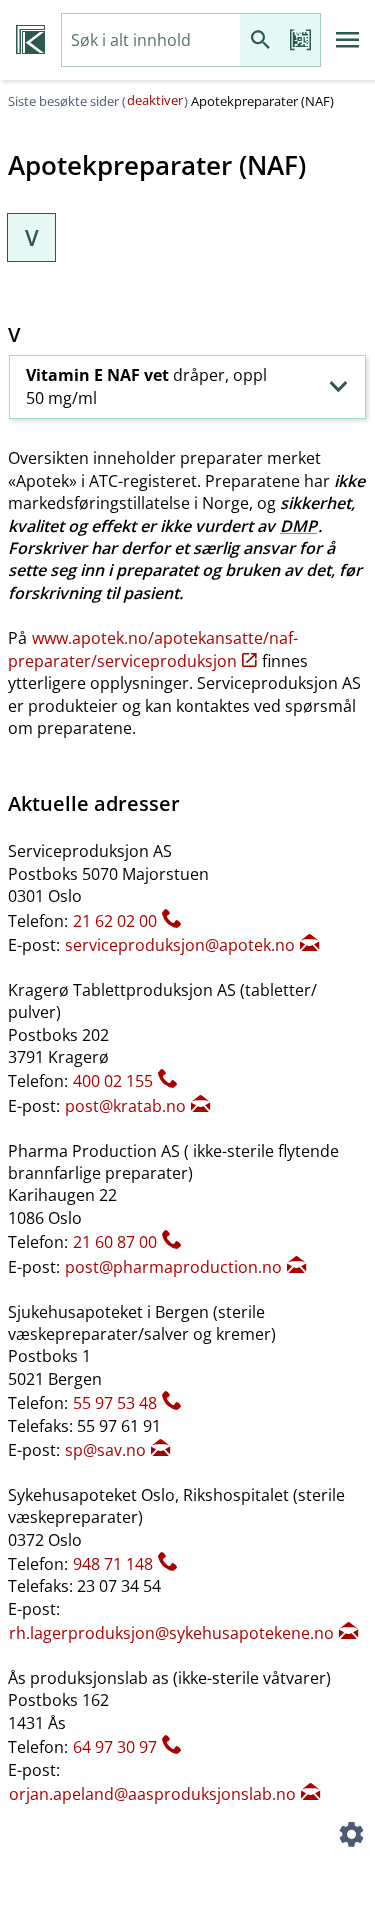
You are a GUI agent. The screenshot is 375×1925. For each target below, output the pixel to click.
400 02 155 (113, 1081)
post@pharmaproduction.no (173, 1267)
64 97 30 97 (115, 1747)
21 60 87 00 (115, 1242)
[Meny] (348, 40)
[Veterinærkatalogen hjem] (30, 40)
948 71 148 (113, 1564)
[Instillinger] (351, 1837)
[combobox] (151, 40)
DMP (298, 526)
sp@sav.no (105, 1450)
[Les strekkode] (300, 40)
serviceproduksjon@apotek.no (180, 945)
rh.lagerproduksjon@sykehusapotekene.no (171, 1633)
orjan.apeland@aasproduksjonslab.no (152, 1794)
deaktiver (155, 100)
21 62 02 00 (115, 921)
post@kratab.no (125, 1106)
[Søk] (260, 40)
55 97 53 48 (115, 1403)
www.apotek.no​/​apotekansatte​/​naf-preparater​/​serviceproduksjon (153, 649)
